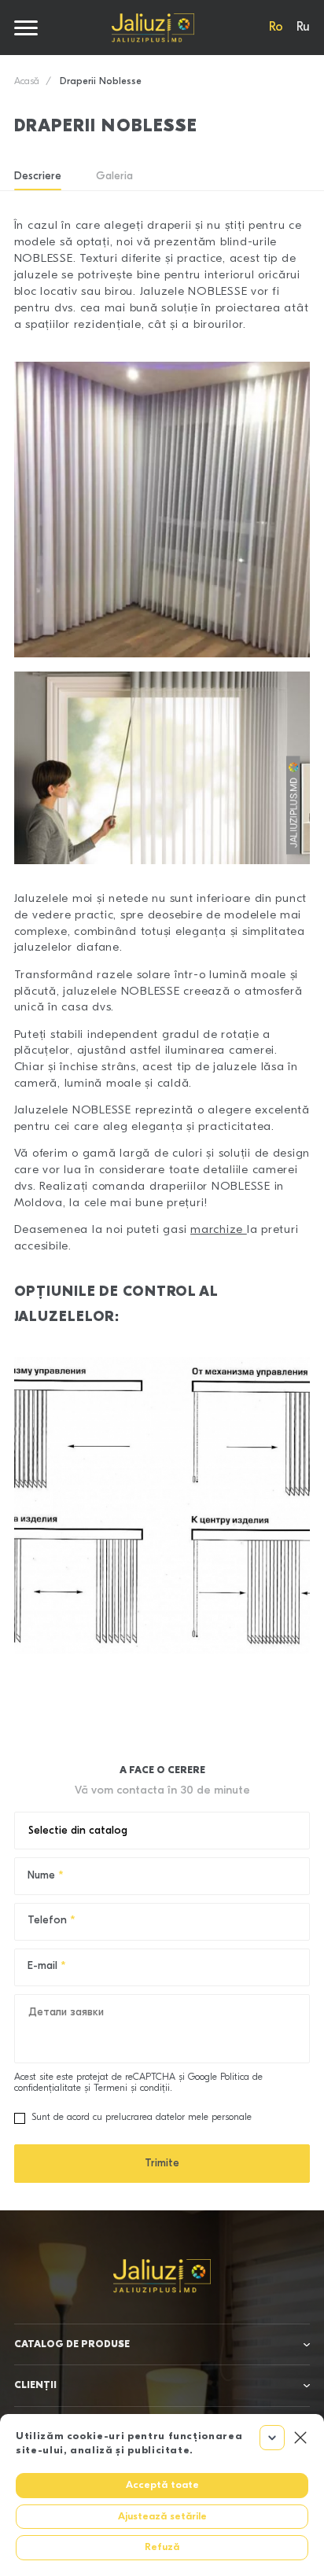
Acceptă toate (162, 2485)
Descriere (38, 177)
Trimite (162, 2164)
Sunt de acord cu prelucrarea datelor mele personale (142, 2118)
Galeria (114, 177)
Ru (303, 28)
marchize (219, 1230)
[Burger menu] (26, 28)
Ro (276, 28)
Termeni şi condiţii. (133, 2088)
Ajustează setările (162, 2517)
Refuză (162, 2547)
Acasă (27, 82)
